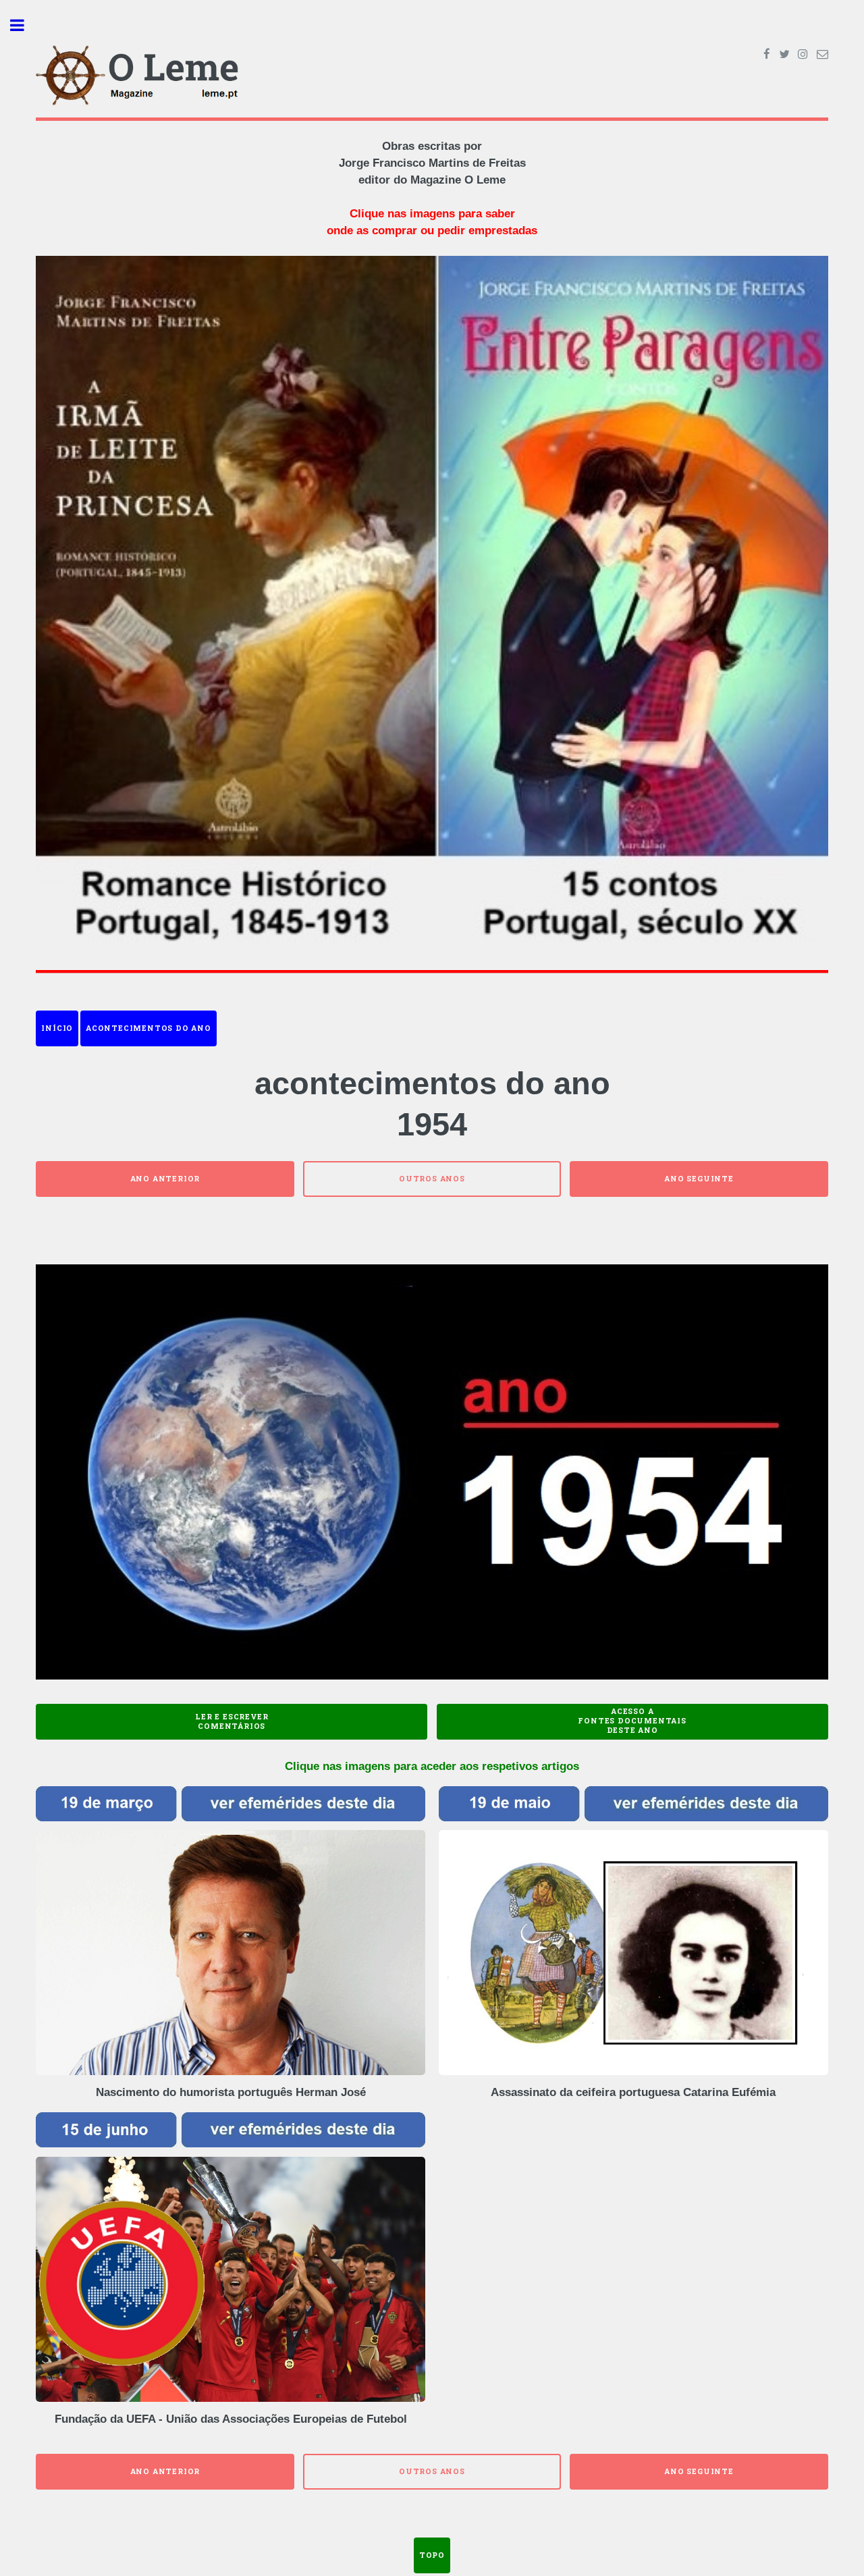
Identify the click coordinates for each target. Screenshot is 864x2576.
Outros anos (432, 1179)
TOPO (432, 2555)
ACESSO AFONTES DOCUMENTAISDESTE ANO (632, 1721)
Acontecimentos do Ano (148, 1028)
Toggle (24, 25)
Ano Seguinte (699, 1179)
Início (57, 1028)
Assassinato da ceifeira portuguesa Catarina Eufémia (633, 2092)
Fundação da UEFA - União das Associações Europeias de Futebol (231, 2419)
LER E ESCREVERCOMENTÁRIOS (232, 1721)
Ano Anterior (165, 1179)
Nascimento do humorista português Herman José (231, 2092)
